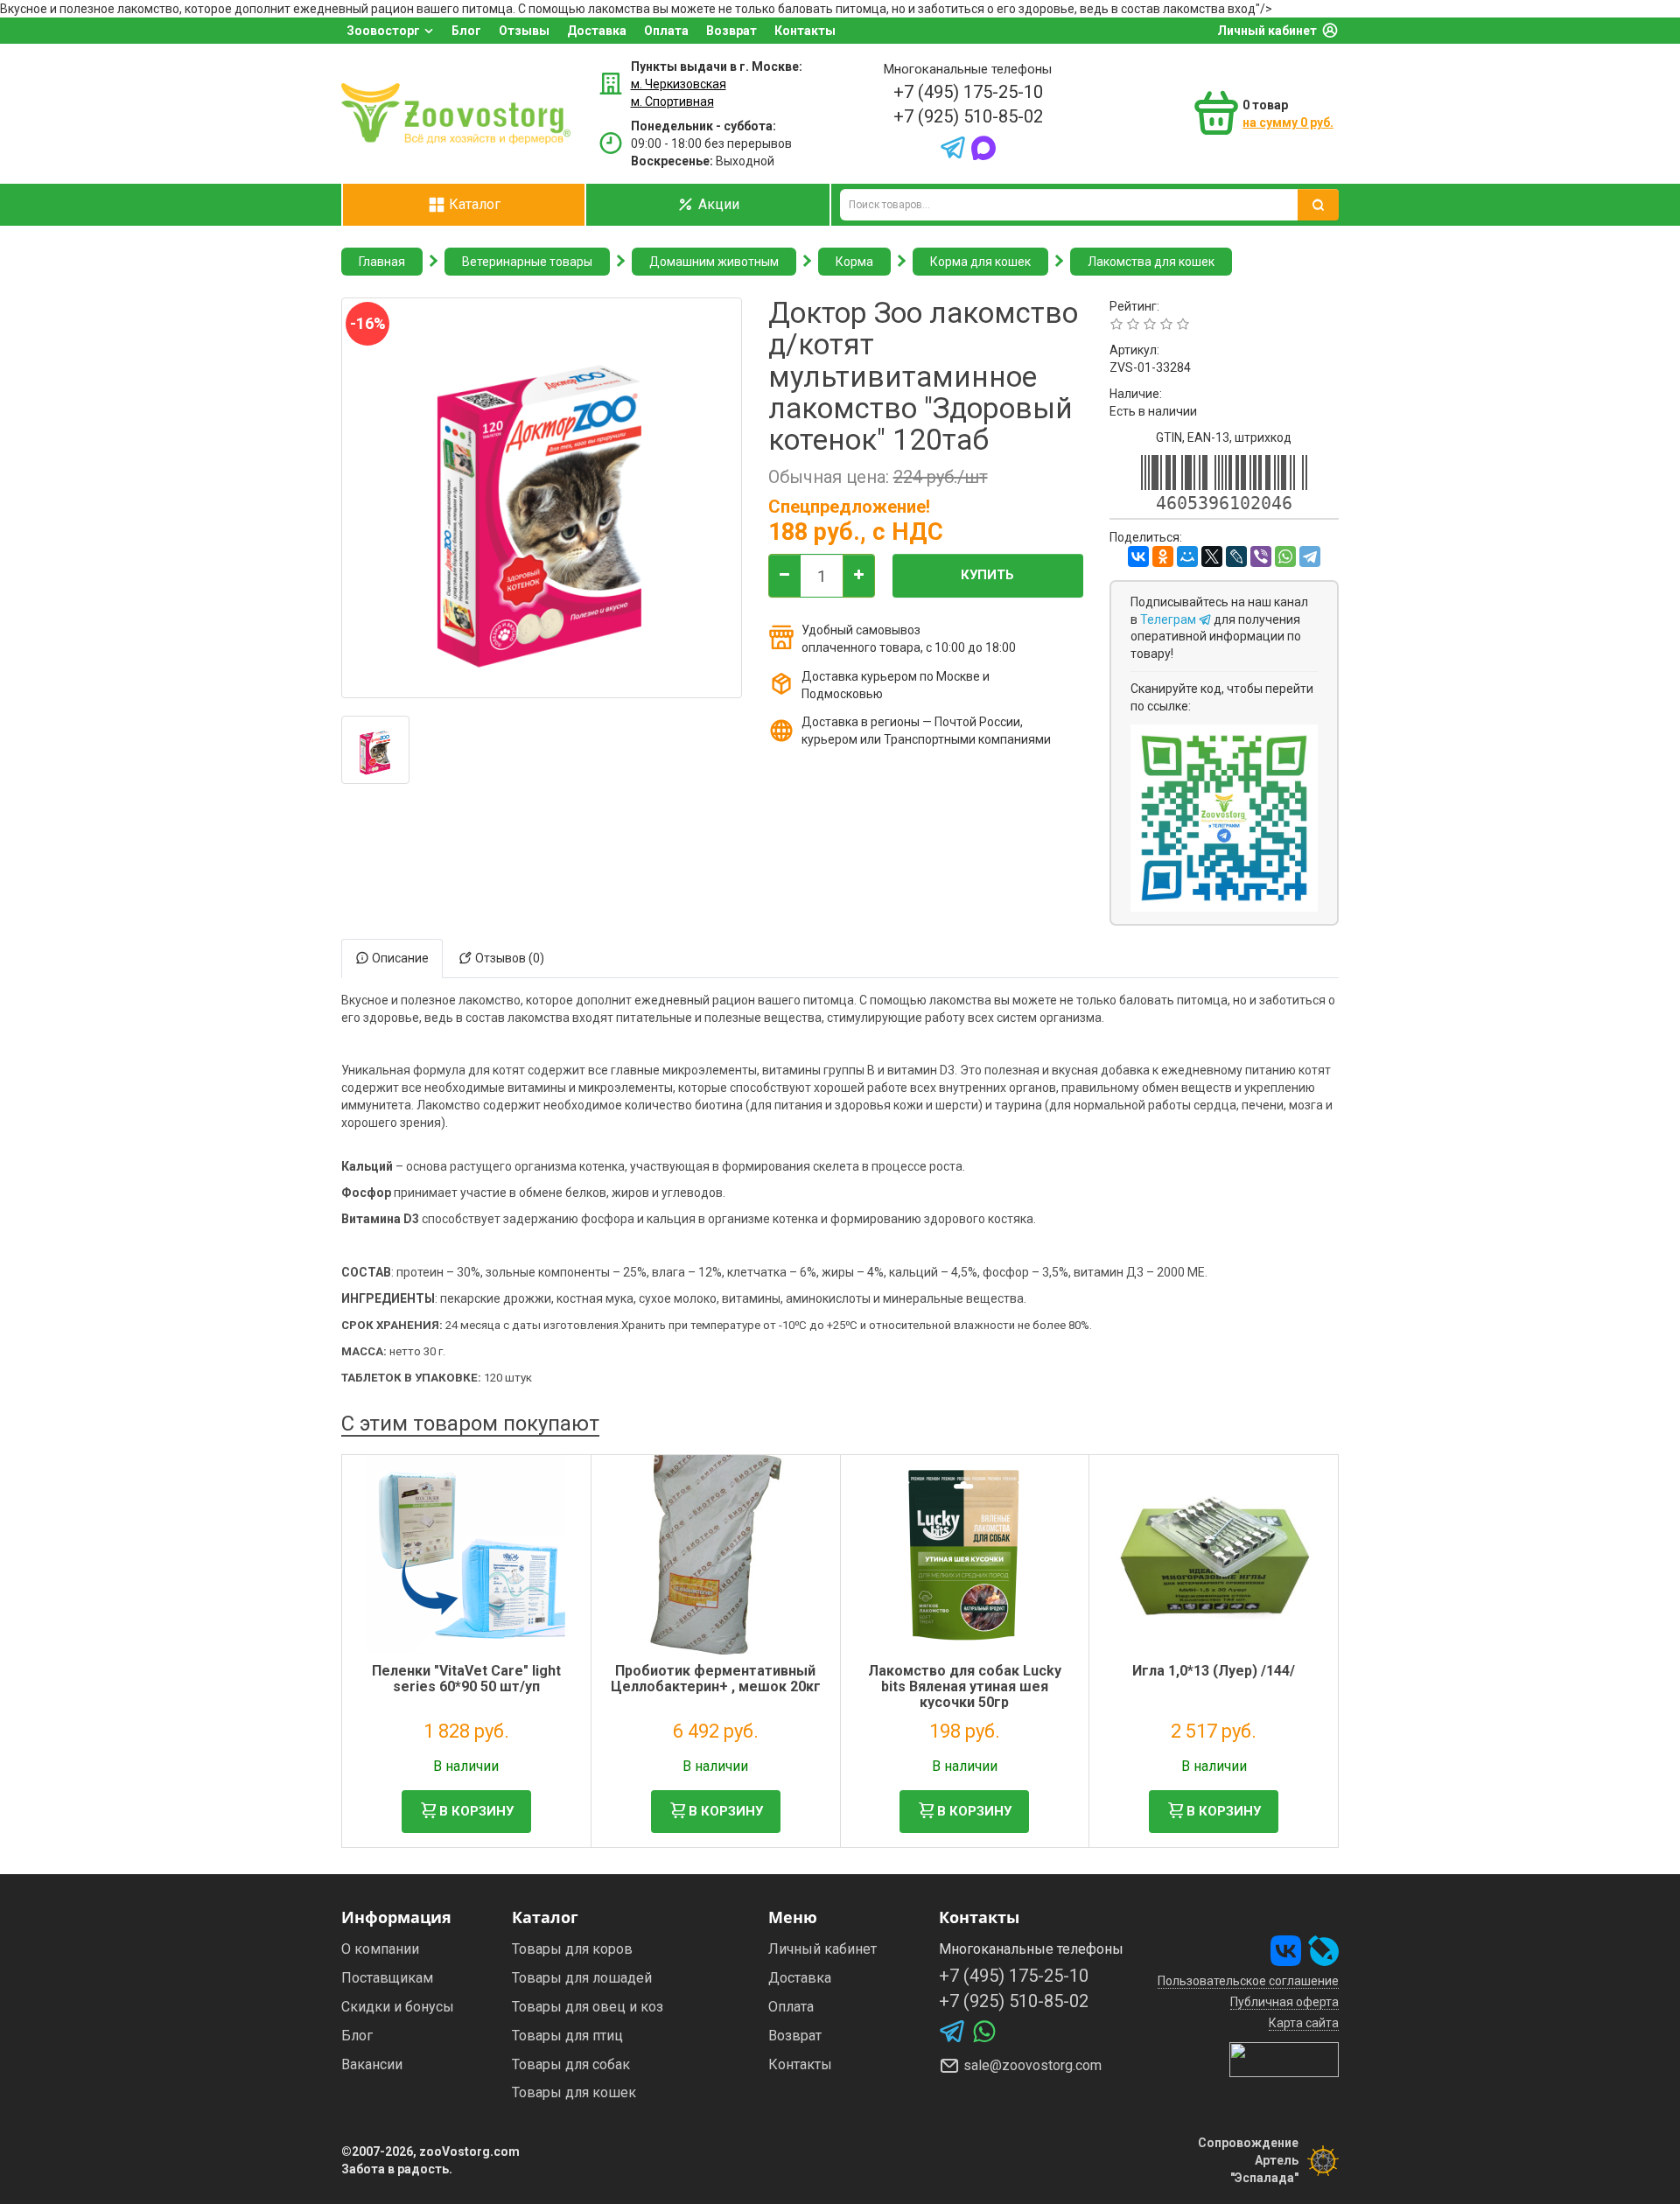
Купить (987, 575)
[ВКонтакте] (1138, 556)
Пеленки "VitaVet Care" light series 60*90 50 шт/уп (466, 1679)
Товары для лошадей (582, 1978)
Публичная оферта (1284, 2002)
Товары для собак (571, 2064)
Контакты (805, 31)
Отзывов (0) (508, 958)
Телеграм (1169, 619)
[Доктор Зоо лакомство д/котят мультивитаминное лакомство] (375, 750)
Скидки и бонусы (398, 2007)
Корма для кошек (980, 262)
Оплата (666, 31)
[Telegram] (1310, 556)
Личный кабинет (1267, 31)
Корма (854, 262)
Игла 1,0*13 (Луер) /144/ (1214, 1671)
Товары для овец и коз (588, 2007)
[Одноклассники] (1163, 556)
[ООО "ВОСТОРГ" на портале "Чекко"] (1284, 2059)
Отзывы (524, 31)
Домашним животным (714, 262)
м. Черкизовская (679, 84)
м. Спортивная (672, 101)
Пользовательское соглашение (1248, 1981)
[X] (1212, 556)
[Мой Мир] (1187, 556)
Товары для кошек (574, 2092)
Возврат (731, 31)
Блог (466, 31)
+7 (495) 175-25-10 (968, 92)
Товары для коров (572, 1949)
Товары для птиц (567, 2036)
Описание (399, 958)
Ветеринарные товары (527, 262)
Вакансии (372, 2064)
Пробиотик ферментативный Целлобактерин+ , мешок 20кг (716, 1679)
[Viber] (1261, 556)
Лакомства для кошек (1151, 262)
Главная (382, 262)
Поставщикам (387, 1978)
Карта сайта (1304, 2023)
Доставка (597, 31)
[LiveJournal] (1236, 556)
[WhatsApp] (1285, 556)
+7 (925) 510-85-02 (968, 116)
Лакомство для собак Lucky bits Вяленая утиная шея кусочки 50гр (965, 1686)
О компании (380, 1949)
